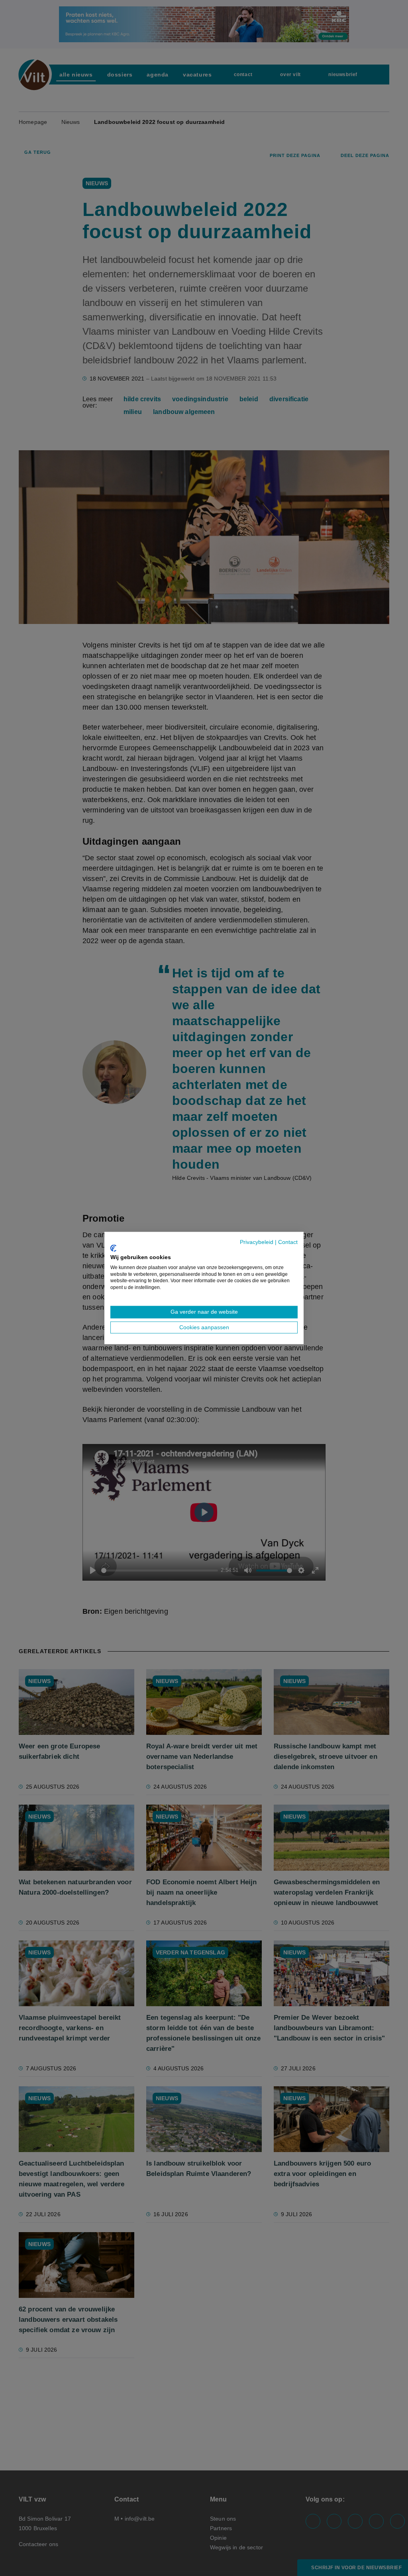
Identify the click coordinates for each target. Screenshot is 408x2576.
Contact (288, 1242)
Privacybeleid (257, 1242)
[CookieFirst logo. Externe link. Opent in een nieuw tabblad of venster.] (113, 1248)
